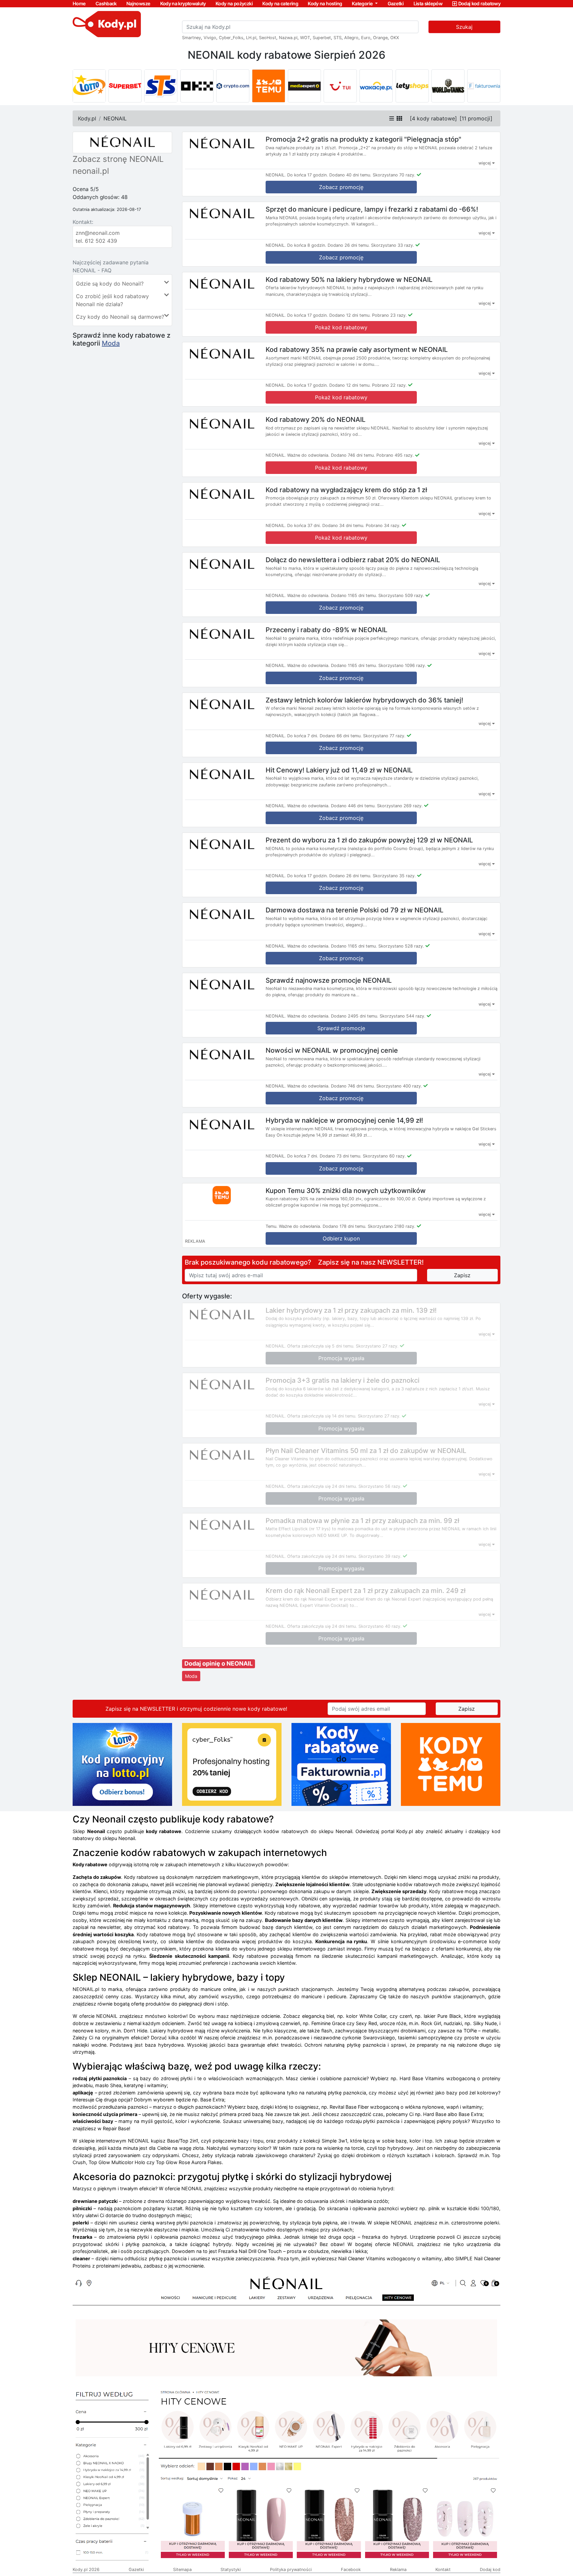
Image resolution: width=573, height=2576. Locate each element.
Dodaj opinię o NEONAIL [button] (219, 1663)
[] (433, 118)
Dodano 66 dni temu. (341, 736)
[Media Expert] (304, 86)
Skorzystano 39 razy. (380, 1556)
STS (338, 38)
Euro (366, 38)
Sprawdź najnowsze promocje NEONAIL (329, 980)
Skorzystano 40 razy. (380, 1626)
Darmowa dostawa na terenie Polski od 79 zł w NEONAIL (354, 910)
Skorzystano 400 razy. (399, 1086)
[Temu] (269, 86)
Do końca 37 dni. (304, 526)
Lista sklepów (428, 3)
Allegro (351, 38)
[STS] (161, 86)
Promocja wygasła (341, 1358)
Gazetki (396, 3)
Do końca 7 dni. (303, 736)
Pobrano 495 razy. (395, 455)
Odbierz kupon (341, 1238)
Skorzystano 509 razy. (401, 595)
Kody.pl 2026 (86, 2570)
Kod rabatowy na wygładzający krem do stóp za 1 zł (346, 490)
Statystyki (231, 2570)
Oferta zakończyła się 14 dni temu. (322, 1416)
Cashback (106, 3)
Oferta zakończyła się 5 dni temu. (321, 1346)
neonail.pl (91, 171)
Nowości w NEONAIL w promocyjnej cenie (332, 1050)
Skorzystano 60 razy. (384, 1156)
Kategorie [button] (363, 3)
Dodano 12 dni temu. (350, 315)
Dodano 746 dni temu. (353, 455)
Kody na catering (280, 3)
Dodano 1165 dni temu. (354, 595)
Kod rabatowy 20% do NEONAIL (316, 420)
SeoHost (268, 38)
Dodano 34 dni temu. (343, 526)
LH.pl (251, 38)
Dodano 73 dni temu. (341, 1156)
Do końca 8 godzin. (307, 245)
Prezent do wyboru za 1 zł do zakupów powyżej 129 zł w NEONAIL (369, 840)
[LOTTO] (89, 86)
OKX (395, 38)
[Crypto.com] (233, 86)
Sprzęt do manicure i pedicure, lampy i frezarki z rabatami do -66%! (372, 209)
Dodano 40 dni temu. (350, 175)
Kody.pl (87, 118)
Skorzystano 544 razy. (403, 1016)
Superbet (322, 38)
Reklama (398, 2570)
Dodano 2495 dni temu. (355, 1016)
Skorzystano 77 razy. (384, 736)
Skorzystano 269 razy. (400, 806)
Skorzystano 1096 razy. (402, 665)
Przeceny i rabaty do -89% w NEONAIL (326, 630)
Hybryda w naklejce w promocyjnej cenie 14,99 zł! (344, 1120)
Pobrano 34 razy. (383, 526)
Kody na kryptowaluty (183, 3)
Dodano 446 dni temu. (353, 806)
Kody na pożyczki (234, 3)
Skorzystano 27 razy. (377, 1346)
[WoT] (448, 86)
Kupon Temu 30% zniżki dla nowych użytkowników (346, 1190)
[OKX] (197, 86)
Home (79, 3)
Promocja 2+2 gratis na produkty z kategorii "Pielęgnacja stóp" (363, 139)
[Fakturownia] (484, 86)
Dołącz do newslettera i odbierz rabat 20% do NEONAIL (353, 560)
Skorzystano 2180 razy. (392, 1226)
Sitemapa (182, 2570)
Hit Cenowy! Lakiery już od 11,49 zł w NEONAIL (339, 770)
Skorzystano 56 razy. (380, 1486)
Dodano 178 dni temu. (345, 1226)
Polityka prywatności (291, 2570)
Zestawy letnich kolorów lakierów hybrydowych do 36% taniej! (364, 700)
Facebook (351, 2570)
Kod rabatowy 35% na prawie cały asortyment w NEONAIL (357, 350)
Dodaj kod (490, 2570)
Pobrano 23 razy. (389, 315)
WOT (305, 38)
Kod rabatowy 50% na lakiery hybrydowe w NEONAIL (349, 279)
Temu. (272, 1226)
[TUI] (340, 86)
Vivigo (210, 38)
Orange (380, 38)
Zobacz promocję (341, 187)
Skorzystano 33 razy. (393, 245)
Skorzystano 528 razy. (401, 946)
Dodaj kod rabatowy (479, 3)
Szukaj (464, 27)
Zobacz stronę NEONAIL (118, 159)
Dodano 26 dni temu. (349, 245)
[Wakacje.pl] (376, 86)
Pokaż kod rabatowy (341, 327)
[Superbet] (125, 86)
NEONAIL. (276, 175)
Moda (111, 343)
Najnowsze (138, 3)
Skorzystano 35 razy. (394, 876)
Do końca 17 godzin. (308, 175)
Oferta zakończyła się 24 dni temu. (322, 1486)
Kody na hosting (325, 3)
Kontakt (443, 2570)
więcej (485, 163)
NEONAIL (115, 118)
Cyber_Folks (231, 38)
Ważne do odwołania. (308, 455)
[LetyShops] (412, 86)
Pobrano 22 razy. (389, 385)
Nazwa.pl (288, 38)
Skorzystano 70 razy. (394, 175)
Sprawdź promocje (341, 1028)
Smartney (191, 38)
